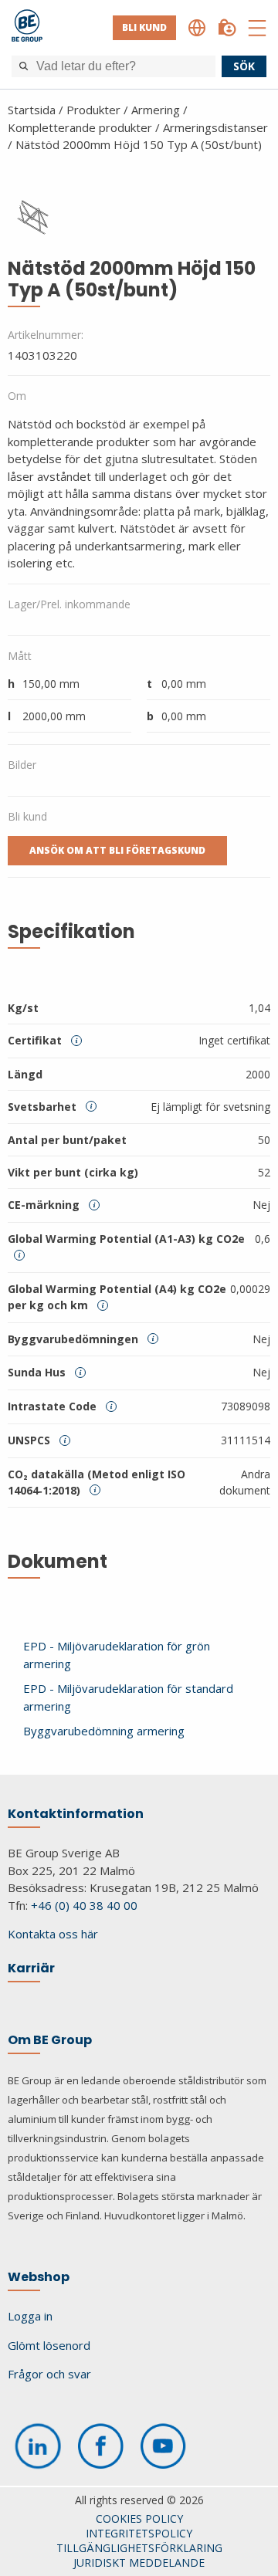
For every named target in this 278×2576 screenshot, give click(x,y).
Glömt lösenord (49, 2345)
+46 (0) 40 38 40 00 (84, 1905)
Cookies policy (139, 2518)
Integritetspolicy (139, 2533)
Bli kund (144, 27)
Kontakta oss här (53, 1934)
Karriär (31, 1968)
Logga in (30, 2316)
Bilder (22, 765)
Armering (156, 110)
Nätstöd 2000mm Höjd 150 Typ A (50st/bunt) (139, 144)
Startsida (32, 110)
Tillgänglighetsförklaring (139, 2548)
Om (17, 396)
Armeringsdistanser (215, 127)
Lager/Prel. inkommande (69, 604)
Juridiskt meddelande (139, 2562)
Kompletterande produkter (80, 127)
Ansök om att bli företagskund (117, 850)
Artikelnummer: (46, 335)
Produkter (93, 110)
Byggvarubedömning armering (104, 1731)
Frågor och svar (49, 2374)
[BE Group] (27, 28)
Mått (20, 656)
